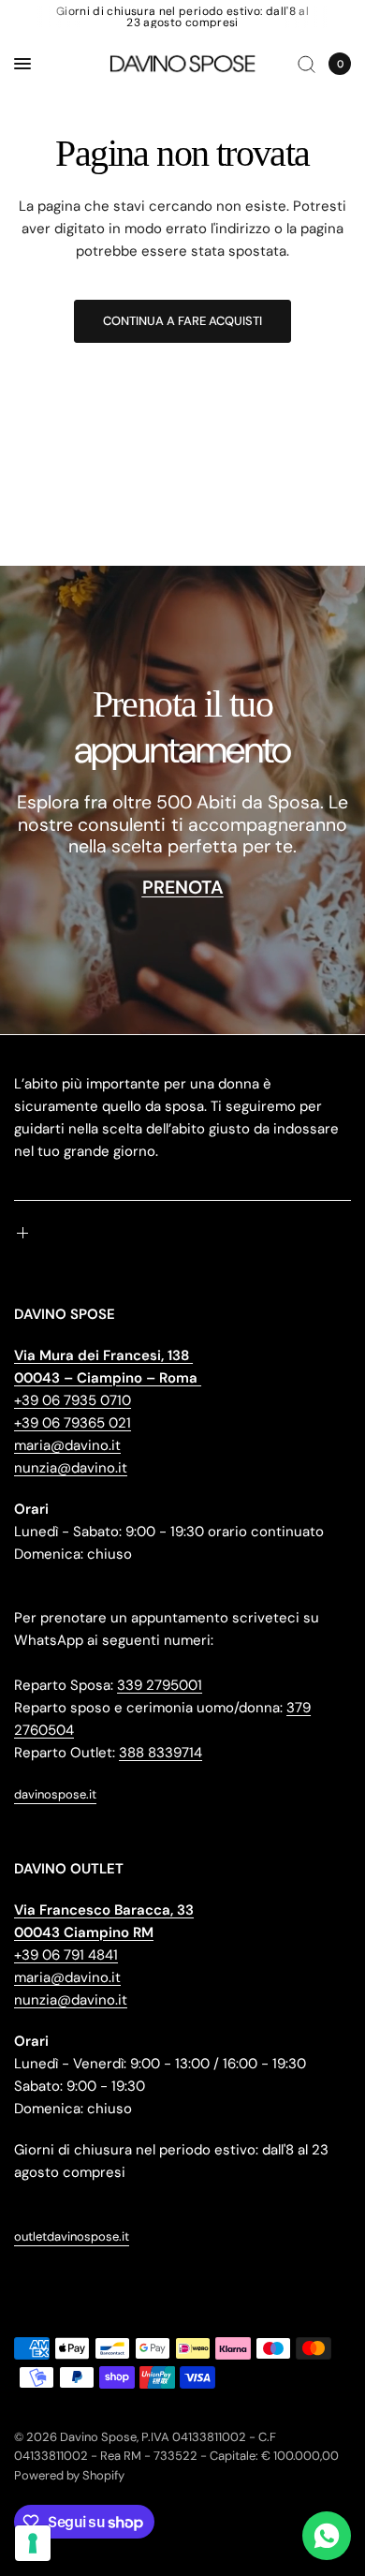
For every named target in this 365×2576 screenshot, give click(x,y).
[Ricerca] (307, 64)
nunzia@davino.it (71, 1468)
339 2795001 (160, 1685)
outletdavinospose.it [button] (72, 2236)
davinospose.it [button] (55, 1794)
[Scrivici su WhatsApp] (327, 2536)
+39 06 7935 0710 (73, 1400)
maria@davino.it (67, 1445)
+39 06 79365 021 (73, 1423)
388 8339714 (161, 1753)
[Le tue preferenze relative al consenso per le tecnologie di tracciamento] (33, 2543)
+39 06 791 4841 (66, 1955)
